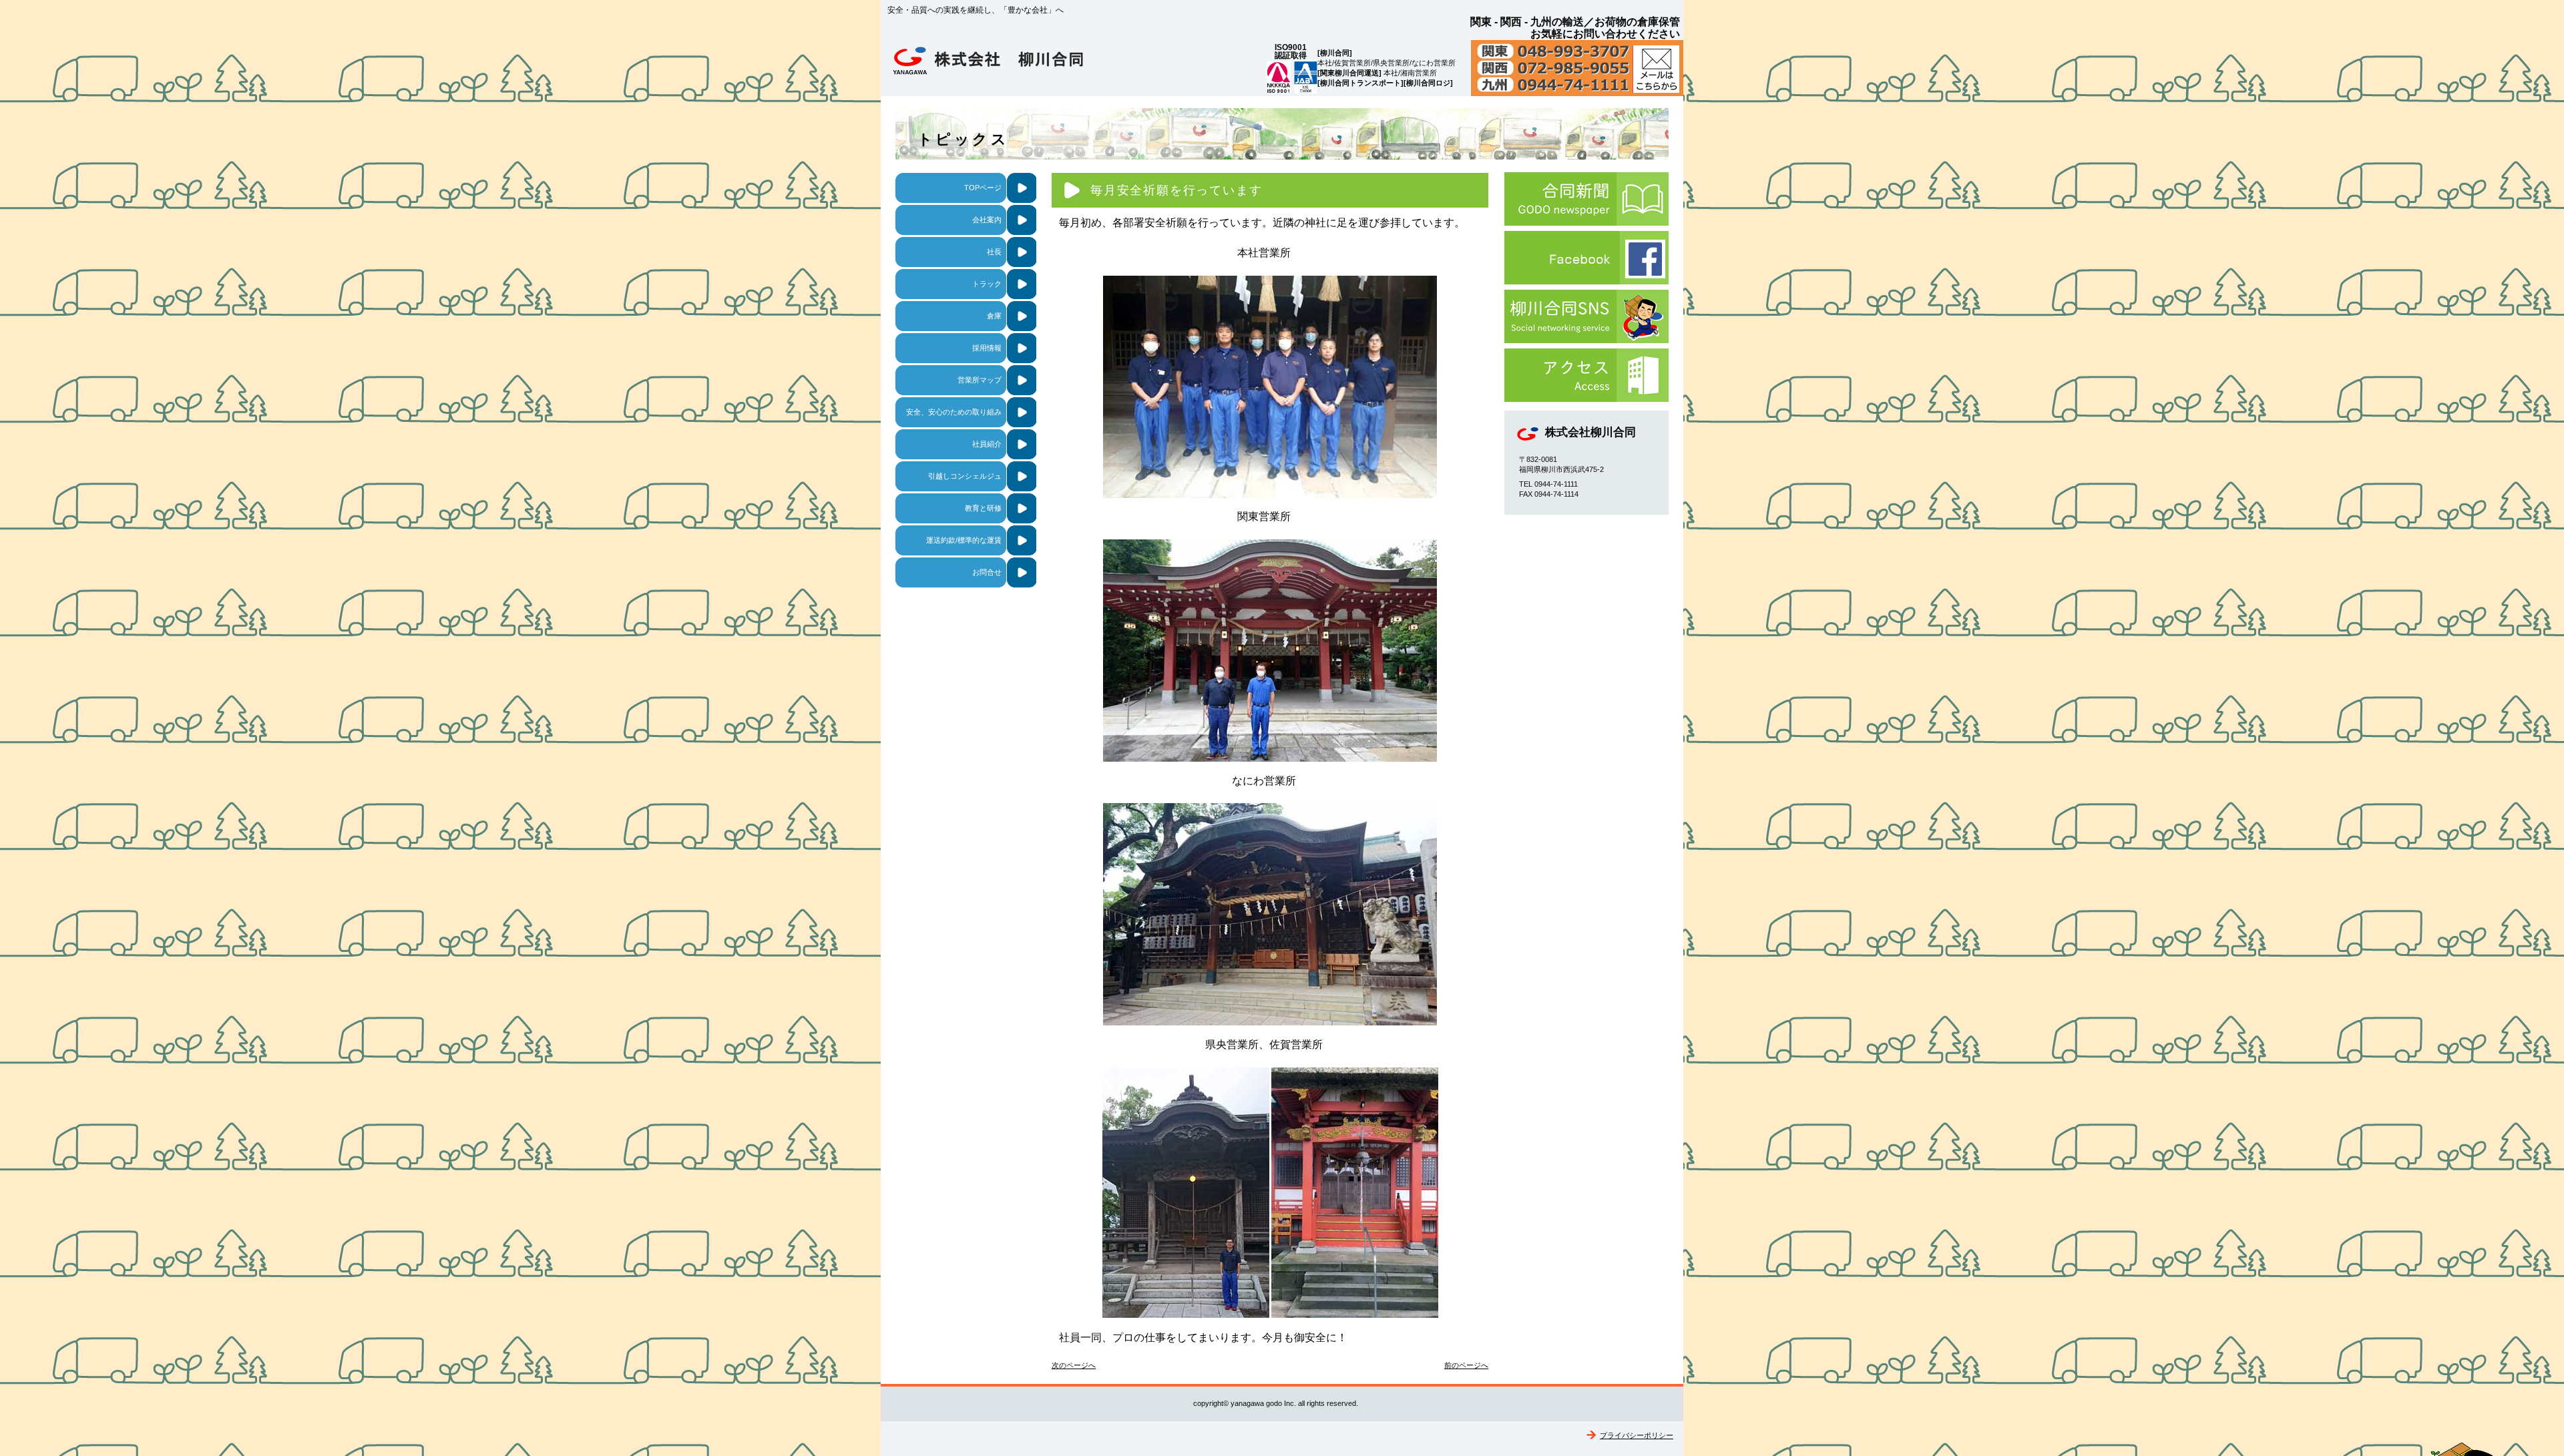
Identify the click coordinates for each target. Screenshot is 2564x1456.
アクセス (1586, 375)
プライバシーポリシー (1637, 1435)
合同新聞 (1586, 199)
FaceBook (1586, 258)
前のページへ (1466, 1365)
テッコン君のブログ (1586, 316)
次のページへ (1074, 1365)
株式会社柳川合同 (1021, 64)
